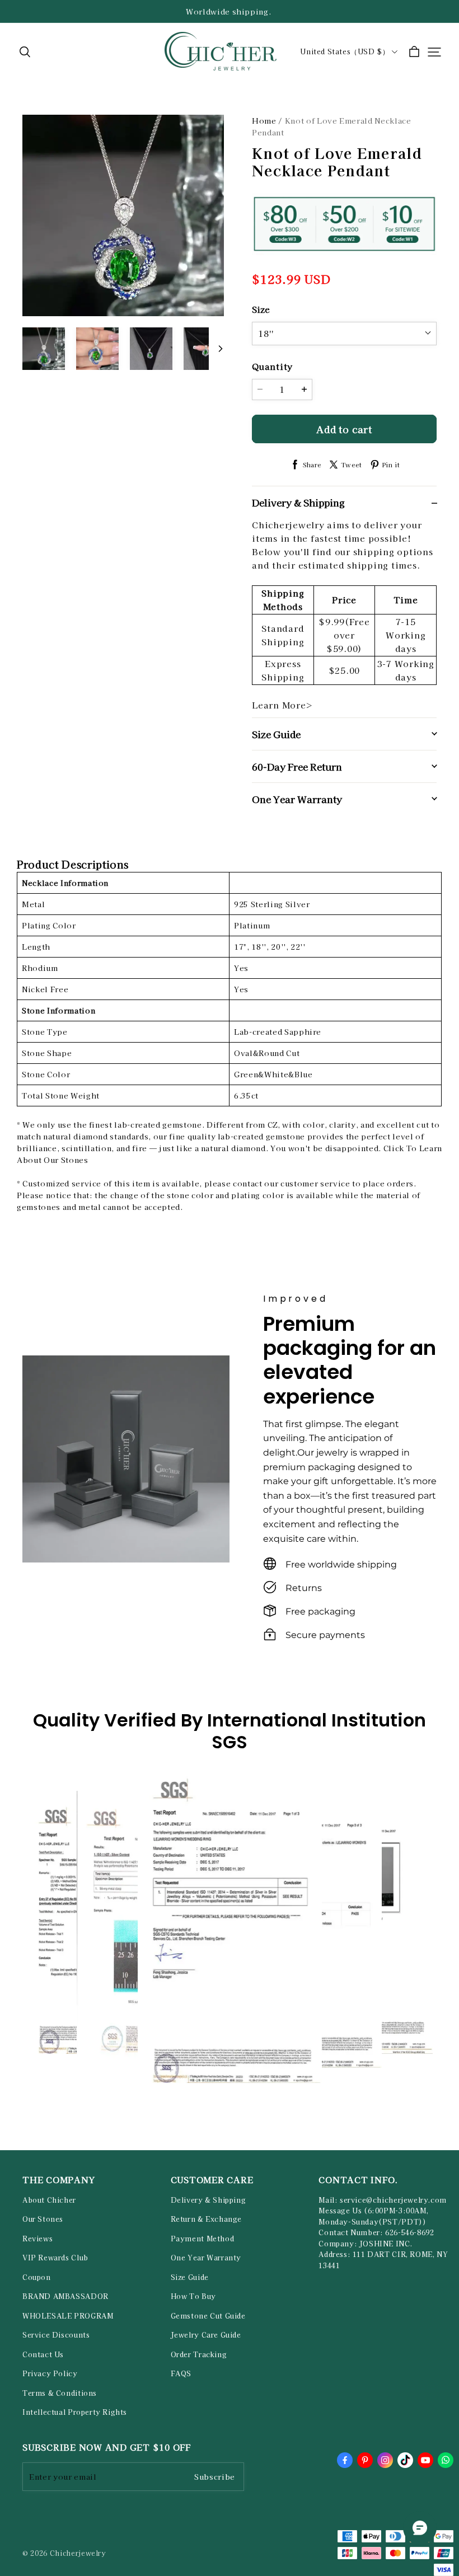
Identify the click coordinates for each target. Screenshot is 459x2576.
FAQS (181, 2373)
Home (264, 121)
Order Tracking (199, 2354)
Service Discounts (56, 2335)
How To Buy (193, 2296)
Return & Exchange (206, 2219)
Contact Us (43, 2354)
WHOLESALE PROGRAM (68, 2316)
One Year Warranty (206, 2258)
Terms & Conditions (60, 2393)
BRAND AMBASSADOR (65, 2296)
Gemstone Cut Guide (208, 2316)
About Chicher (49, 2200)
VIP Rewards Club (55, 2258)
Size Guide (190, 2277)
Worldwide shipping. (230, 11)
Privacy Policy (50, 2373)
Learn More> (282, 705)
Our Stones (43, 2219)
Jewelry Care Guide (206, 2335)
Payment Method (203, 2239)
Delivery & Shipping (209, 2200)
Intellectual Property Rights (75, 2412)
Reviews (38, 2239)
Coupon (37, 2277)
